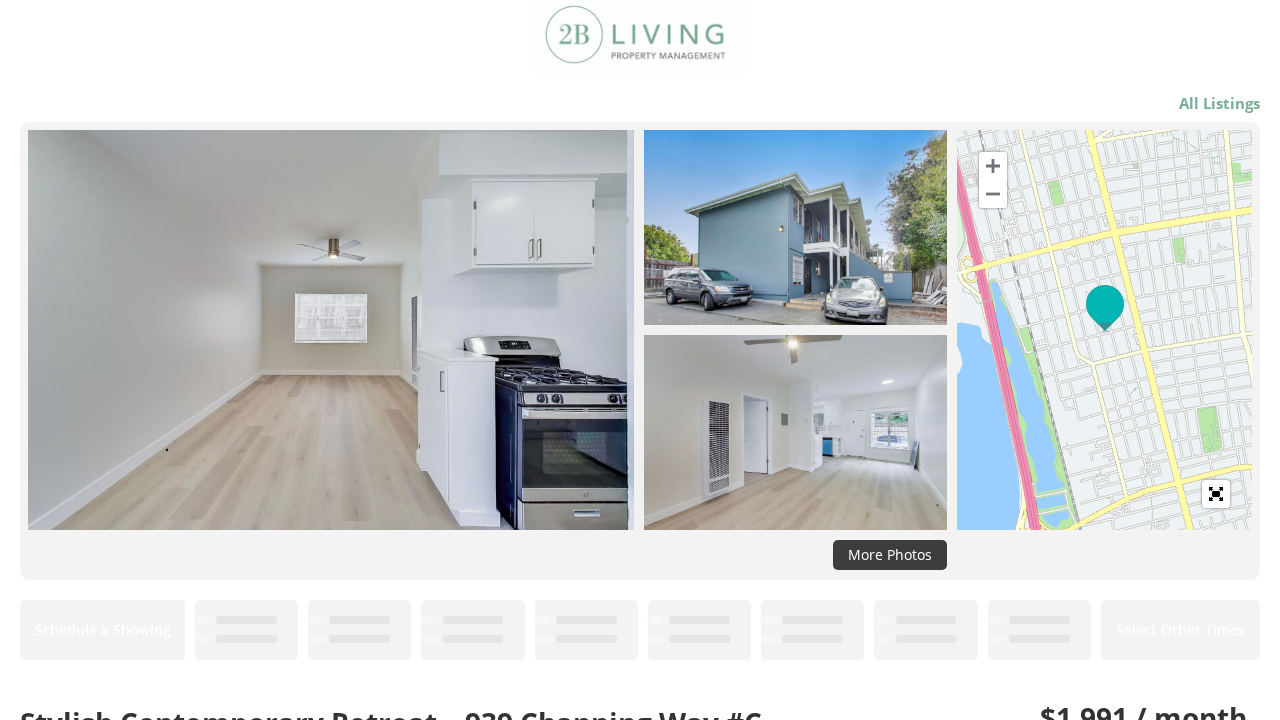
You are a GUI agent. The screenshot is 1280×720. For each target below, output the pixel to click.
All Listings (1219, 103)
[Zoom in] (993, 166)
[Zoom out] (993, 194)
